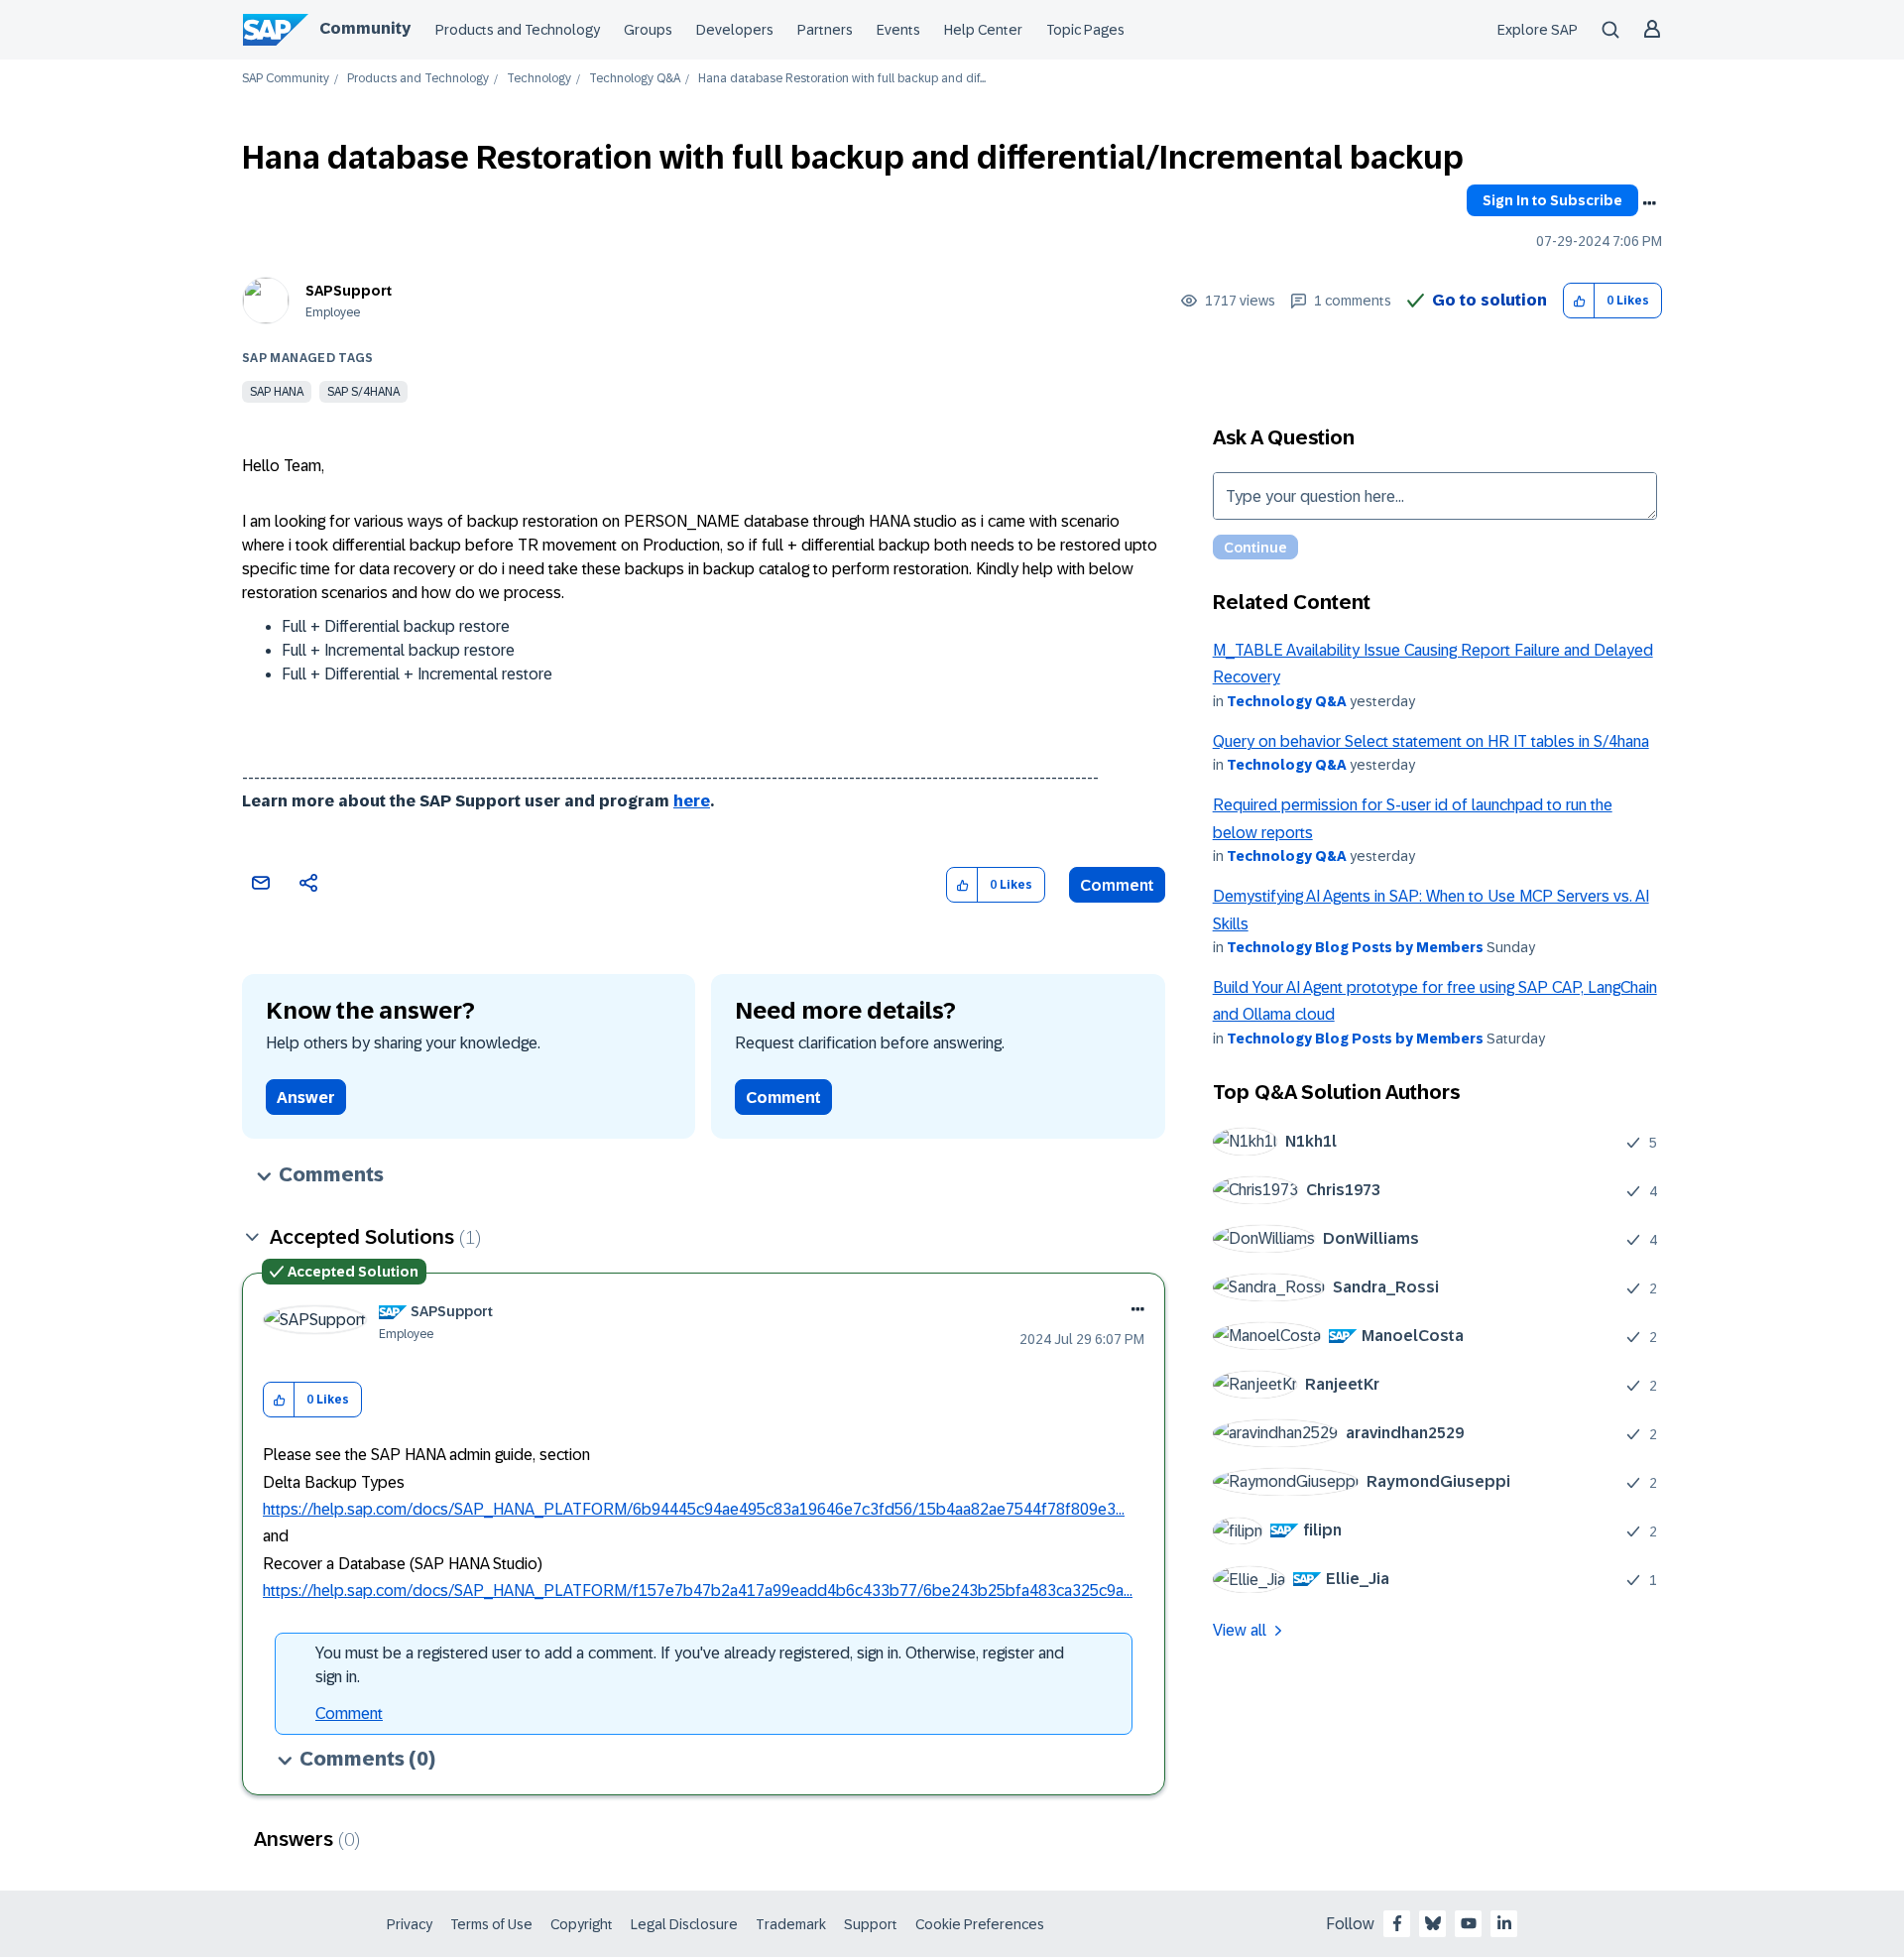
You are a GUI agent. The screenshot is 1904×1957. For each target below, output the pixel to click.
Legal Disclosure (684, 1924)
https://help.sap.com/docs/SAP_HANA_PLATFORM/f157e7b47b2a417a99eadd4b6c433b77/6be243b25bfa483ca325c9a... (698, 1590)
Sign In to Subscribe (1552, 200)
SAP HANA (277, 392)
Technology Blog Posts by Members (1355, 947)
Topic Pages (1085, 30)
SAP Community (286, 79)
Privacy (410, 1924)
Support (871, 1924)
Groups (648, 30)
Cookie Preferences (980, 1924)
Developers (735, 30)
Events (898, 30)
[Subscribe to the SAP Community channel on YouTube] (1469, 1923)
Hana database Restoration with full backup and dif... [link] (842, 79)
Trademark (791, 1924)
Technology (539, 79)
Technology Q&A (635, 79)
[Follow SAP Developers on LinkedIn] (1504, 1923)
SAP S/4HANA (363, 392)
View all (1240, 1630)
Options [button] (1649, 203)
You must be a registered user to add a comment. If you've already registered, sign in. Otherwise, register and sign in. (690, 1665)
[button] (1579, 301)
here (692, 801)
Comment (1117, 885)
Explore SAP (1538, 30)
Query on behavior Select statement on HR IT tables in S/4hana (1431, 741)
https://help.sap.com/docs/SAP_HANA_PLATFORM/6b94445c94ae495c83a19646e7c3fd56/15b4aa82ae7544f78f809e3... (694, 1509)
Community (365, 28)
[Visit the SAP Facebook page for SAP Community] (1397, 1923)
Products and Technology (518, 30)
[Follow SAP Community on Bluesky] (1433, 1923)
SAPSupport (349, 291)
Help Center (983, 30)
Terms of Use (491, 1924)
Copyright (582, 1924)
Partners (825, 30)
